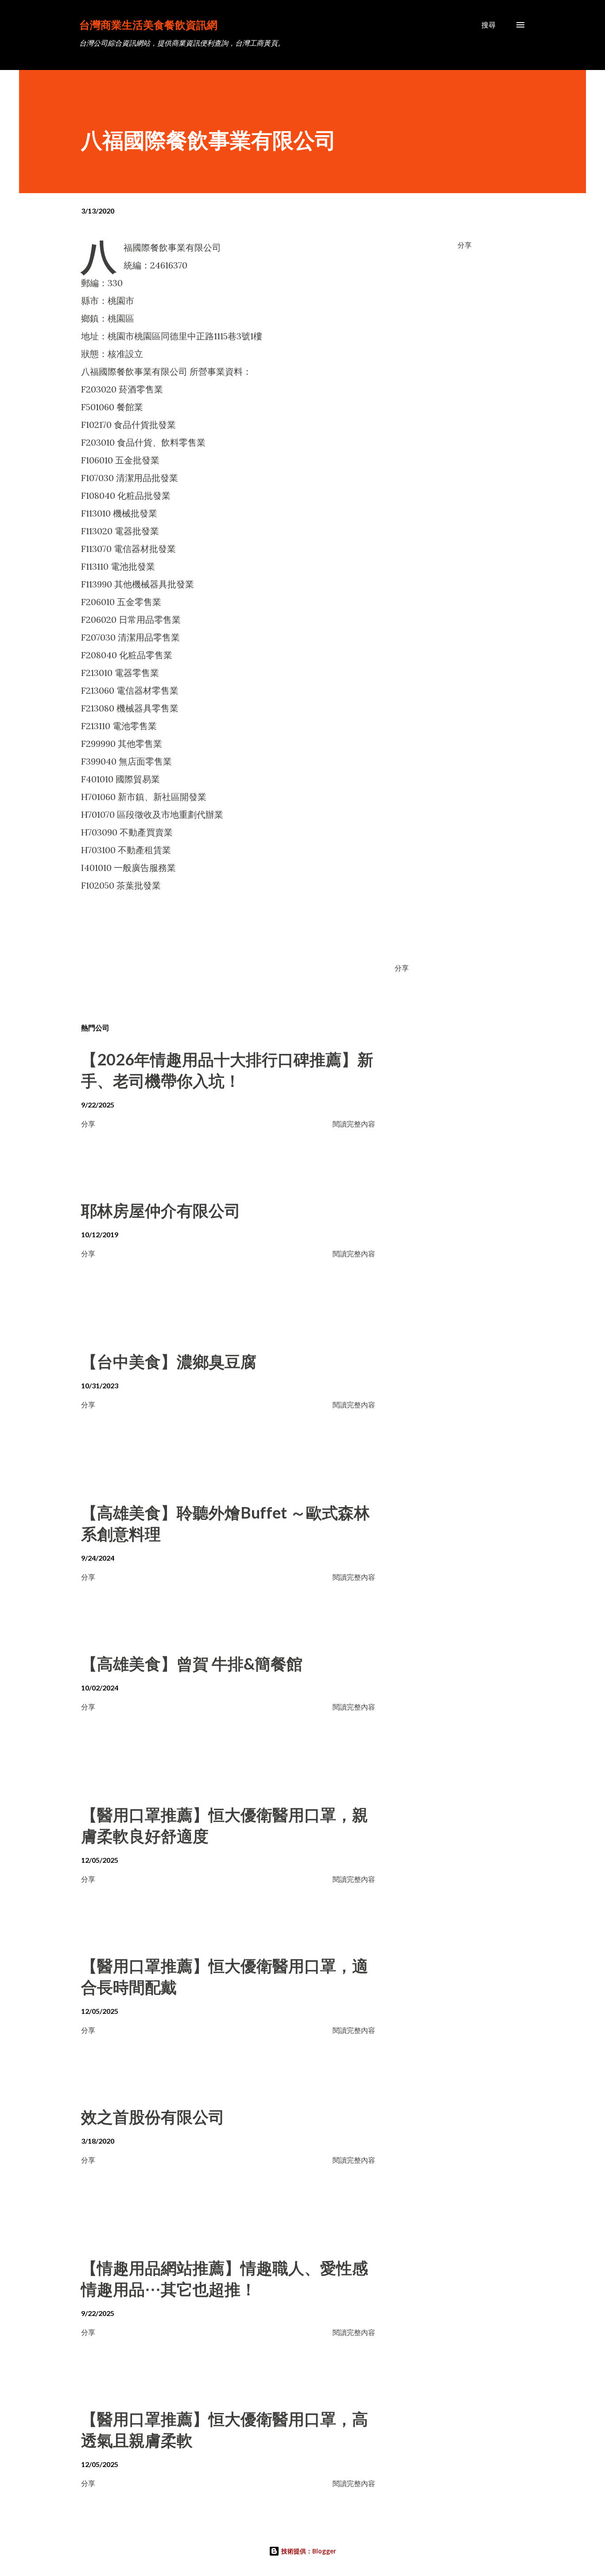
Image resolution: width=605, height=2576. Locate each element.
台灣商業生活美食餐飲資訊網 (148, 25)
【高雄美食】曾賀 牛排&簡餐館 (192, 1663)
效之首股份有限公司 (153, 2117)
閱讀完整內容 (354, 1124)
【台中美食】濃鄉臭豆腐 (169, 1361)
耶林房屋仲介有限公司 (161, 1210)
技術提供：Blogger (308, 2551)
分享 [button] (465, 245)
